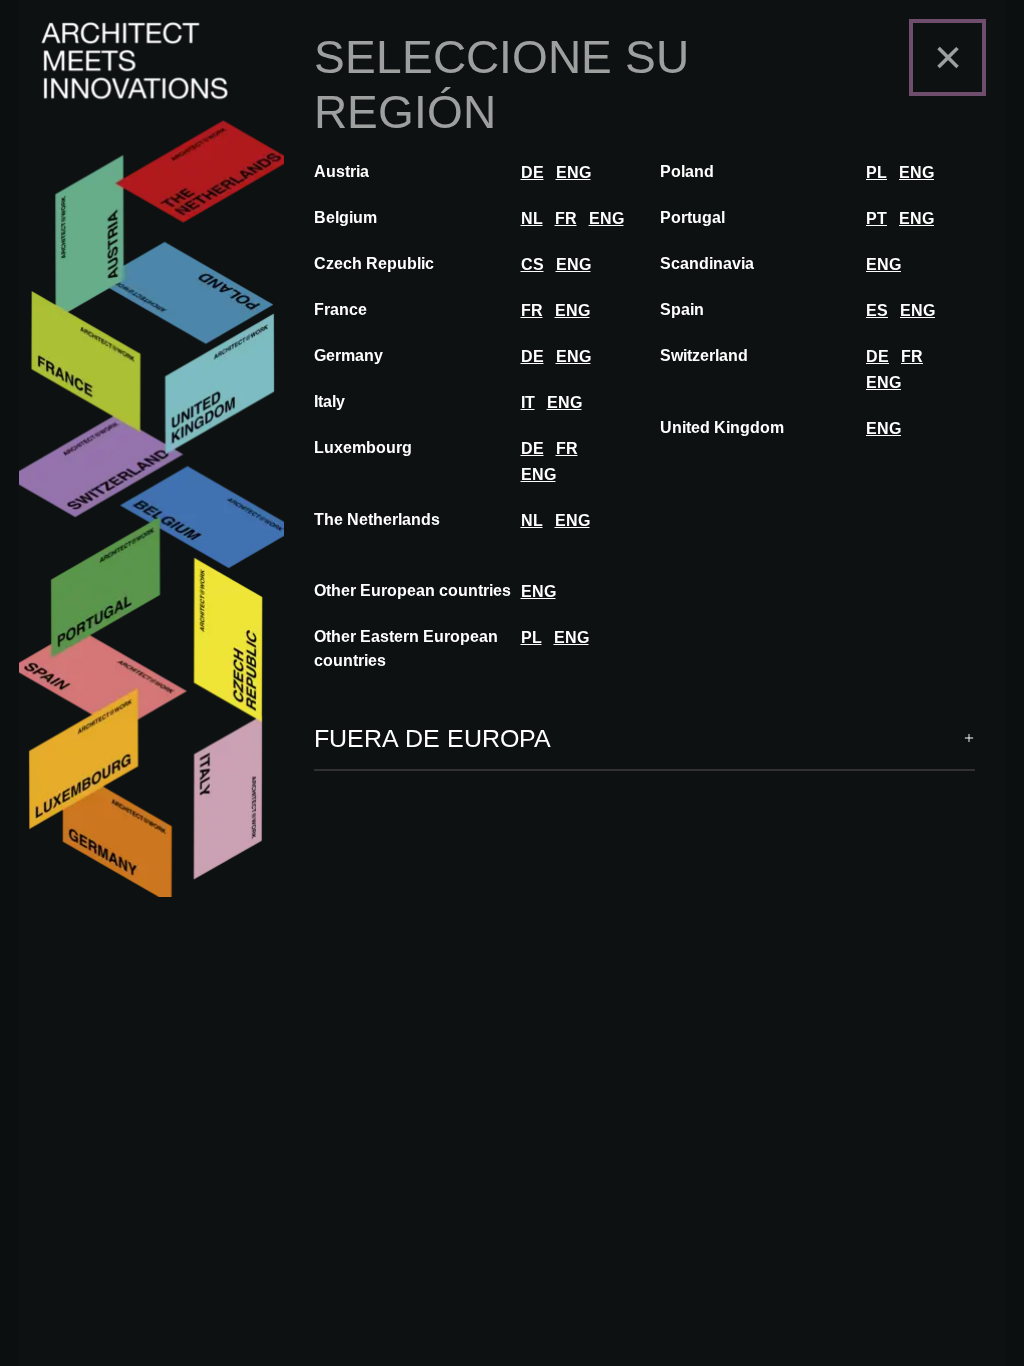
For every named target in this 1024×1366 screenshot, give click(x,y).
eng (573, 172)
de (532, 172)
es (877, 310)
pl (876, 172)
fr (566, 218)
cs (532, 264)
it (528, 402)
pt (876, 218)
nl (532, 218)
